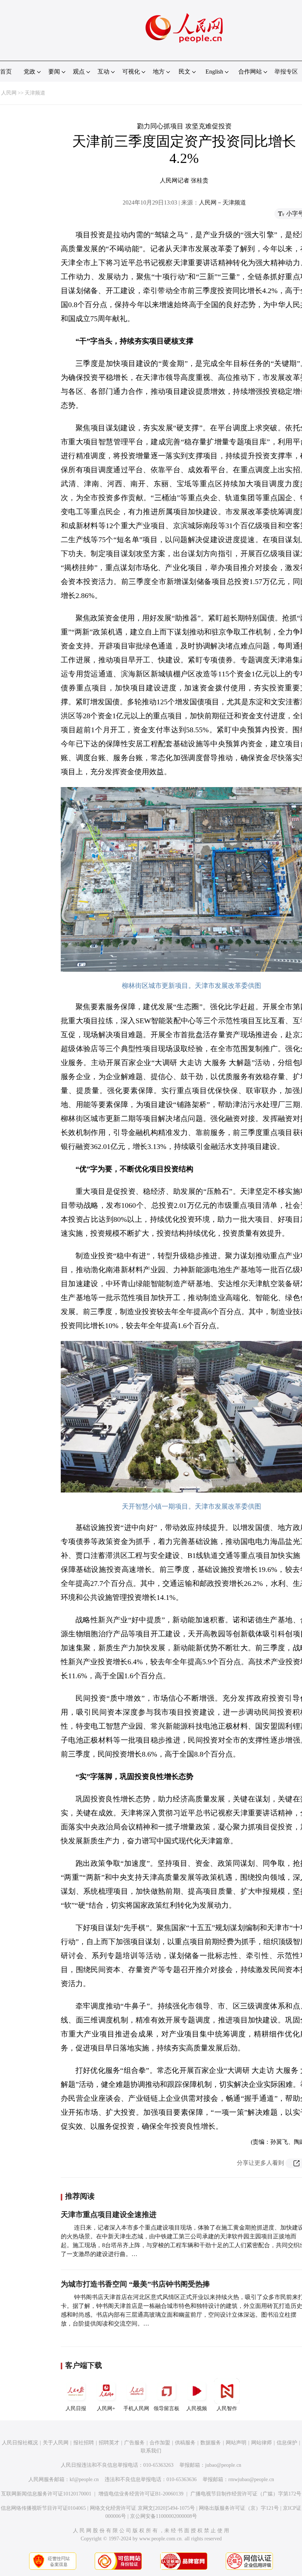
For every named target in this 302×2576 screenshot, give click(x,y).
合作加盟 (160, 2443)
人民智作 (227, 2408)
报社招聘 (84, 2443)
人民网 (9, 93)
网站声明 (236, 2443)
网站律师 (261, 2443)
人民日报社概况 (20, 2443)
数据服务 (211, 2443)
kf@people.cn (84, 2479)
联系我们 (151, 2451)
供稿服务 (185, 2443)
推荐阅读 (80, 2196)
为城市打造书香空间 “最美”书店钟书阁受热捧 (135, 2284)
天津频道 (35, 93)
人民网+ (106, 2408)
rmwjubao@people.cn (251, 2479)
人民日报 (76, 2408)
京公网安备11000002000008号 (164, 2516)
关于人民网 (56, 2443)
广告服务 (134, 2443)
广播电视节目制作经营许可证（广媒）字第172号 (246, 2494)
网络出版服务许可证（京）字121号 (239, 2508)
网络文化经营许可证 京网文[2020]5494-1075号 (142, 2508)
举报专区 (286, 72)
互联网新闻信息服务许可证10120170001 (46, 2494)
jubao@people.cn (223, 2465)
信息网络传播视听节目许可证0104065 (43, 2508)
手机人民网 (136, 2408)
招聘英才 (109, 2443)
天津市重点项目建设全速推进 (109, 2214)
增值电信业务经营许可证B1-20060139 (141, 2494)
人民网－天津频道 (222, 202)
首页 (6, 72)
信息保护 (287, 2443)
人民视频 (197, 2408)
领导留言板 (166, 2408)
